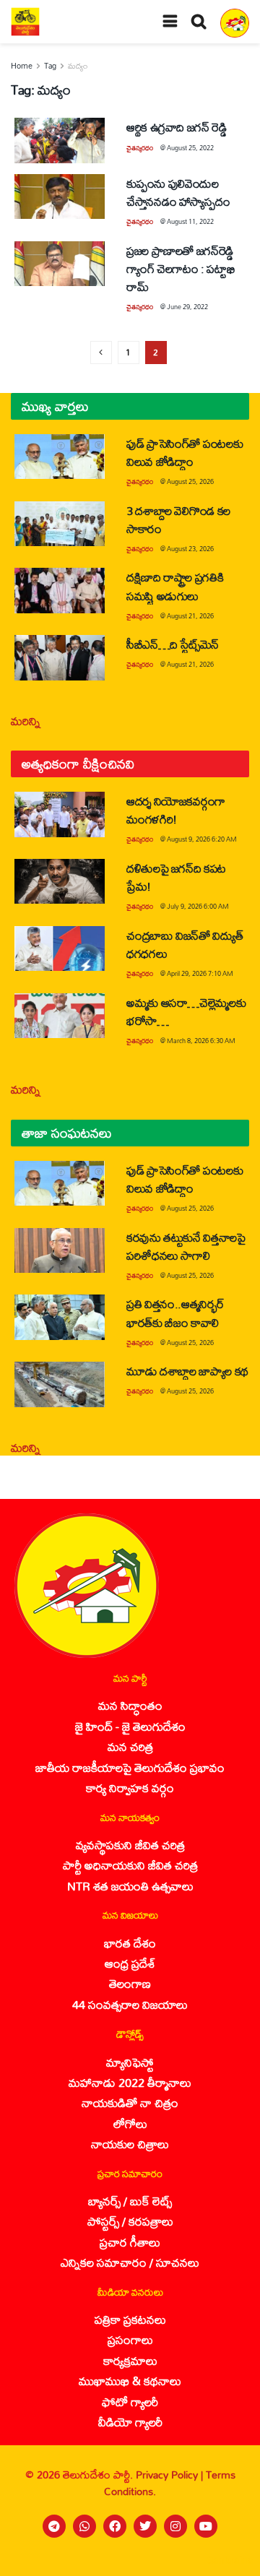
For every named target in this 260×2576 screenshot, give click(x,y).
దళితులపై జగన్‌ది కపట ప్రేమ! (176, 877)
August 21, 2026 (190, 616)
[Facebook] (115, 2526)
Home (22, 66)
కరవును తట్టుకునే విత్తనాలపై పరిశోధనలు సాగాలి (186, 1246)
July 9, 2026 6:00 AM (198, 906)
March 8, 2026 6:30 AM (201, 1041)
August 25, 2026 (190, 481)
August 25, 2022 (190, 148)
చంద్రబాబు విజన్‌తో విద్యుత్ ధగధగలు (185, 944)
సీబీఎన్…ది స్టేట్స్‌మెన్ (173, 644)
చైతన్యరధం (140, 148)
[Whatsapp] (84, 2526)
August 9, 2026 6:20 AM (202, 839)
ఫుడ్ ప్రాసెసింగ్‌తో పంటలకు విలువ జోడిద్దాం (185, 452)
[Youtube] (206, 2526)
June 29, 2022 (187, 307)
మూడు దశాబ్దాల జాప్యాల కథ (187, 1371)
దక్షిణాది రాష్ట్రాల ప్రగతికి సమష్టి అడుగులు (175, 586)
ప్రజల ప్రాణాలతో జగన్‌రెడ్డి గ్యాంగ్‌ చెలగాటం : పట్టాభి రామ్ (181, 268)
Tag (50, 66)
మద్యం (78, 66)
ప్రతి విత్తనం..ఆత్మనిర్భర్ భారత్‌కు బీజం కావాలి (175, 1313)
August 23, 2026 (190, 549)
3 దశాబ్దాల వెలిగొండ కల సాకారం (178, 519)
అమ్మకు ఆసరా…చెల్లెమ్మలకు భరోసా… (186, 1011)
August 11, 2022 (190, 221)
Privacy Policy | (171, 2475)
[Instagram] (175, 2526)
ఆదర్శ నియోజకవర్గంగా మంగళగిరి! (176, 810)
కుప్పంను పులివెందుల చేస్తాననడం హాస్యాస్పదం (178, 192)
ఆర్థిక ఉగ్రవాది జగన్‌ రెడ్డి (177, 127)
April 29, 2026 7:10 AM (200, 973)
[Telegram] (54, 2526)
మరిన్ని (26, 721)
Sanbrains (230, 2560)
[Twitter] (145, 2526)
